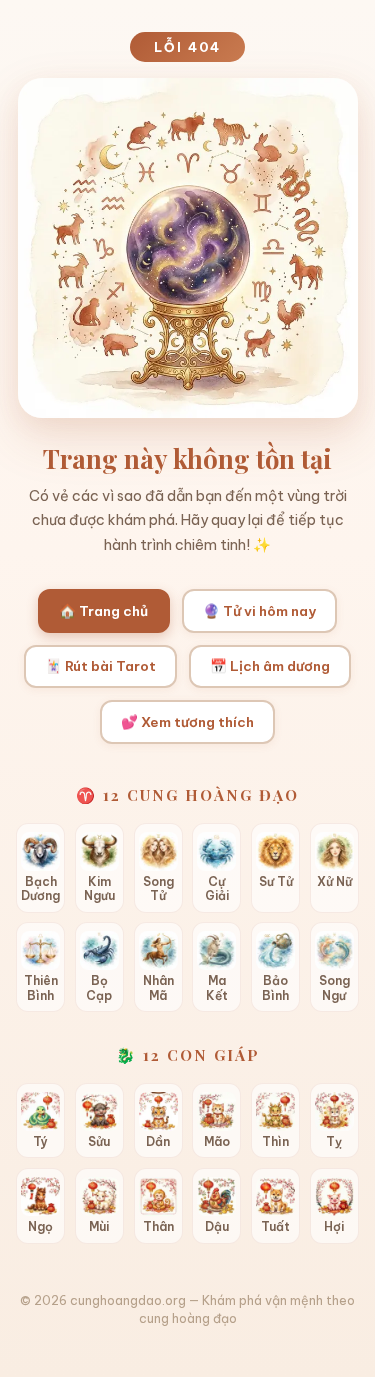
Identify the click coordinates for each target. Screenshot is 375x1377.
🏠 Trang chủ (103, 611)
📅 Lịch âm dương (270, 666)
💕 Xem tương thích (187, 722)
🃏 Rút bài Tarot (100, 666)
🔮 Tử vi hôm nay (259, 611)
